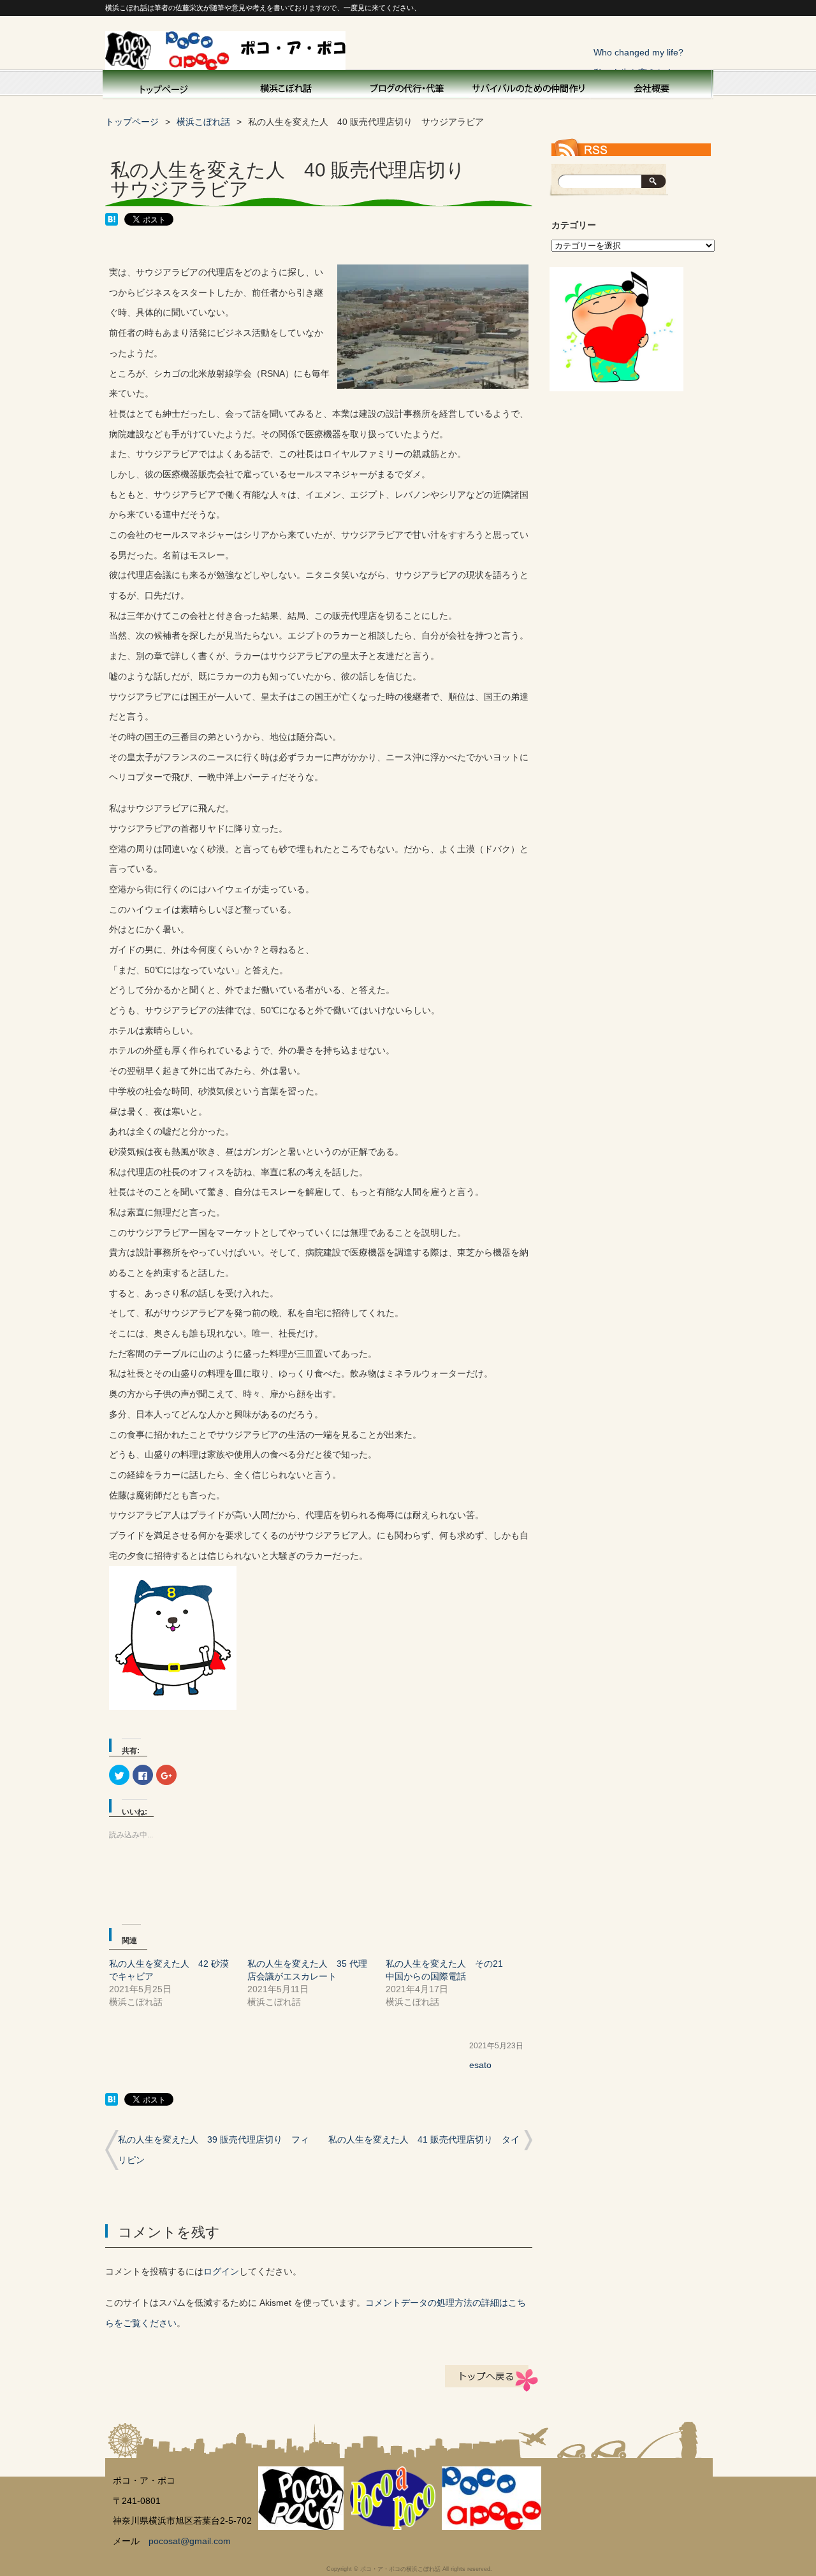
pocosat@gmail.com (190, 2541)
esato (480, 2065)
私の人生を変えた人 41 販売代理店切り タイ (424, 2139)
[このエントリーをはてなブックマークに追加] (112, 222)
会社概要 (650, 87)
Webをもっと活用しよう (408, 87)
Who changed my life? (638, 52)
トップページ (163, 87)
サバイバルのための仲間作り (529, 87)
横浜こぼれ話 (287, 87)
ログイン (221, 2271)
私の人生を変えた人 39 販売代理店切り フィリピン (214, 2150)
